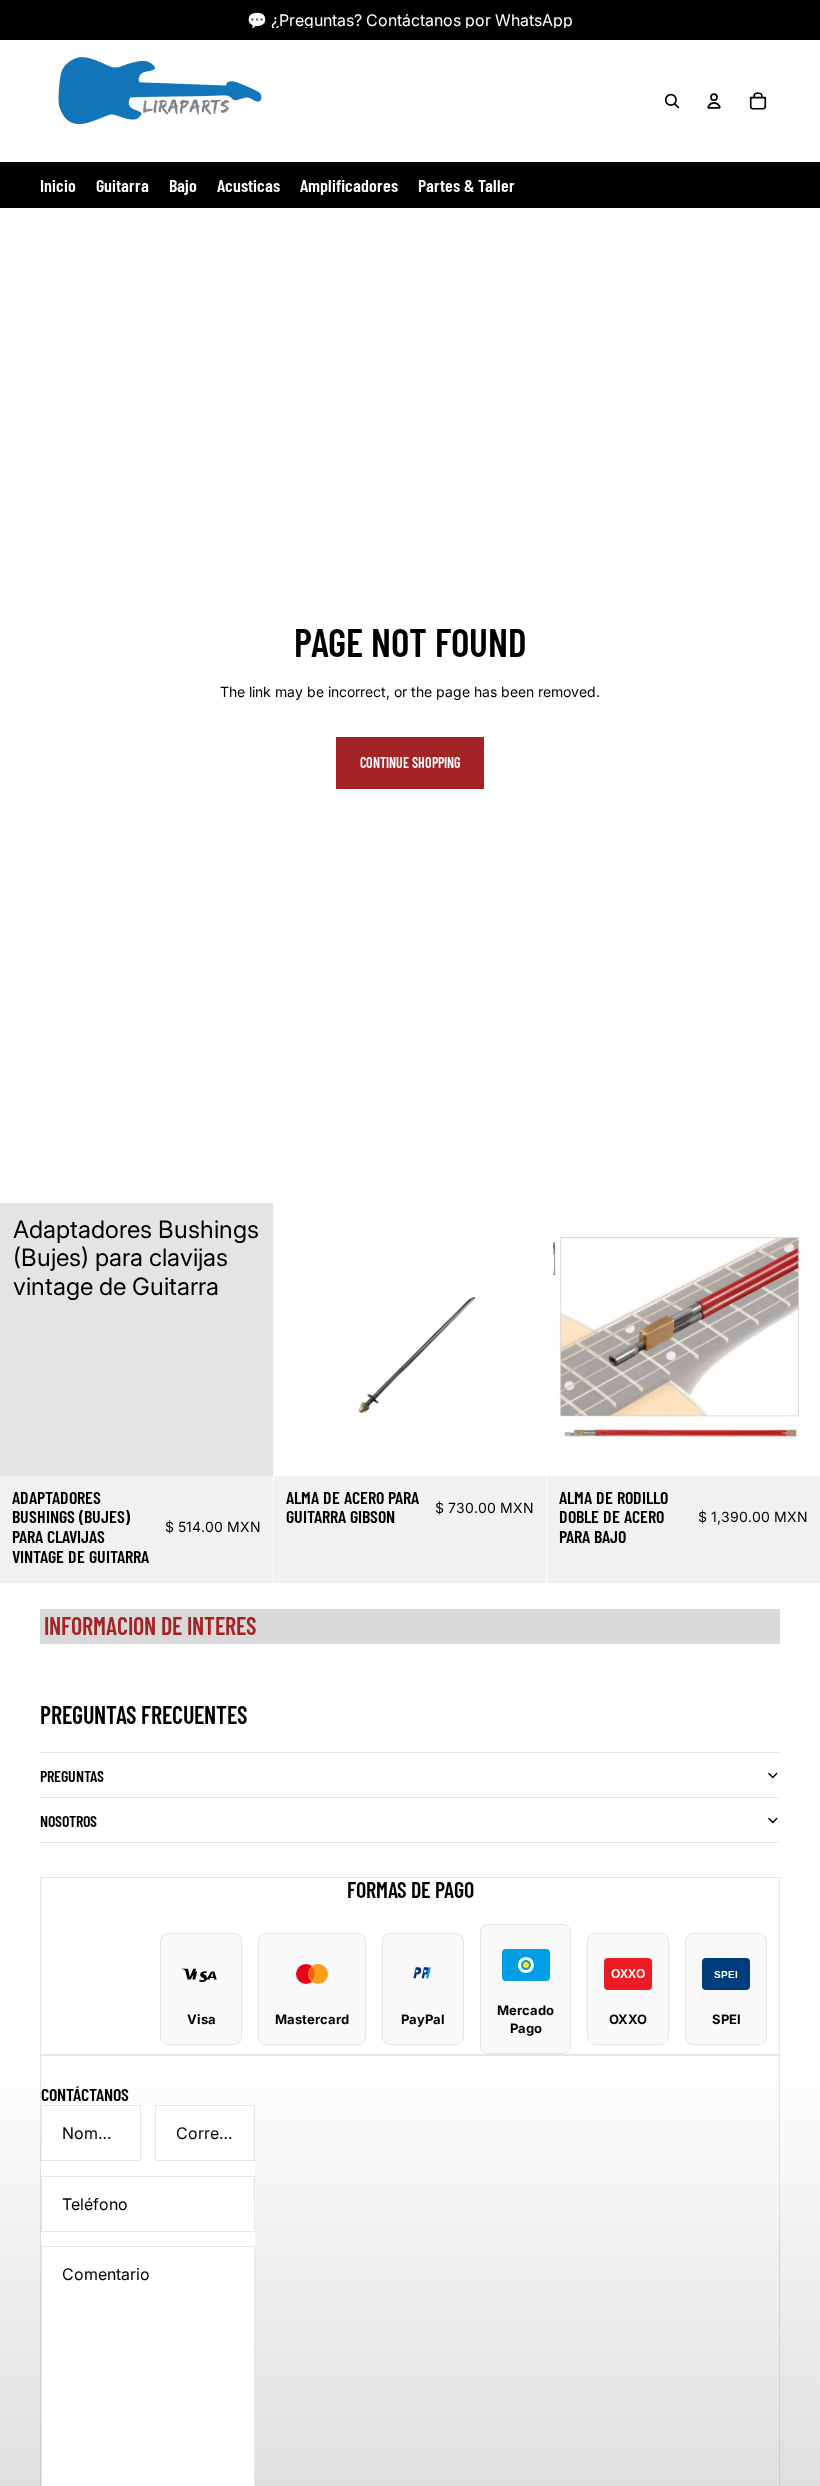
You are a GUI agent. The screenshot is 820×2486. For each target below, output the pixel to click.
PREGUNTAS (72, 1775)
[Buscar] (672, 101)
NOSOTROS (68, 1820)
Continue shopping (410, 762)
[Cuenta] (714, 101)
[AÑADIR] (242, 1445)
